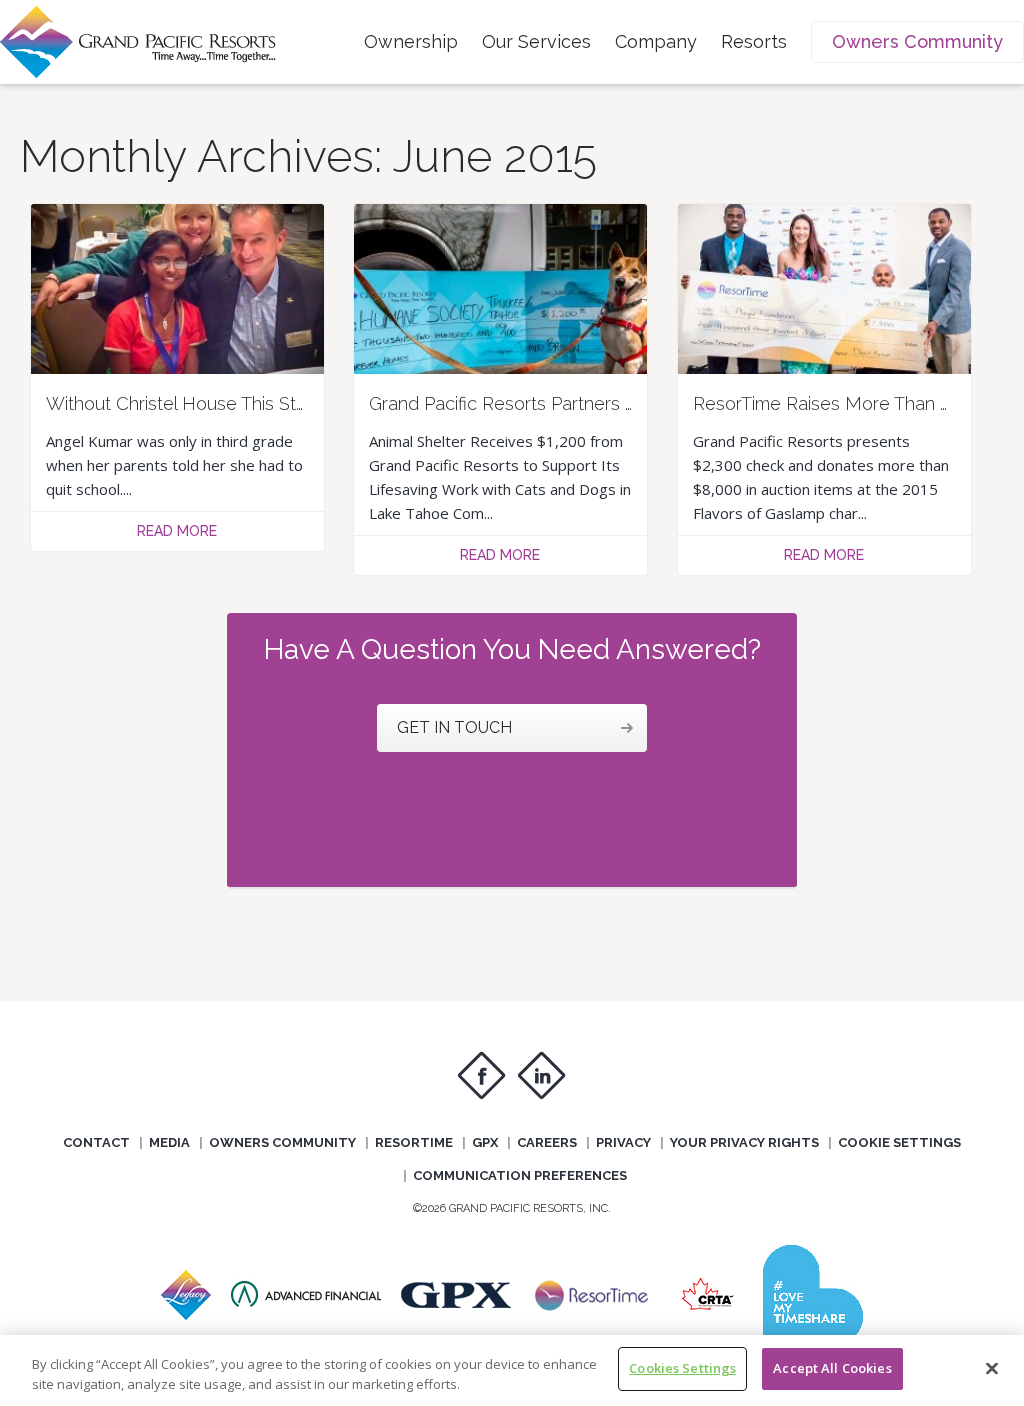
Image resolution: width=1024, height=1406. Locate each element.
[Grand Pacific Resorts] (186, 1314)
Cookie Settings (899, 1142)
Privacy (623, 1142)
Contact (96, 1142)
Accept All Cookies (832, 1368)
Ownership (411, 41)
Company (656, 41)
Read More (177, 531)
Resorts (754, 41)
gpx (485, 1142)
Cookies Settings (682, 1368)
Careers (547, 1142)
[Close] (992, 1368)
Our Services (536, 41)
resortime (414, 1142)
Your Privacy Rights (744, 1142)
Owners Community (917, 41)
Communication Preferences (520, 1175)
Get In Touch (454, 727)
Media (169, 1142)
